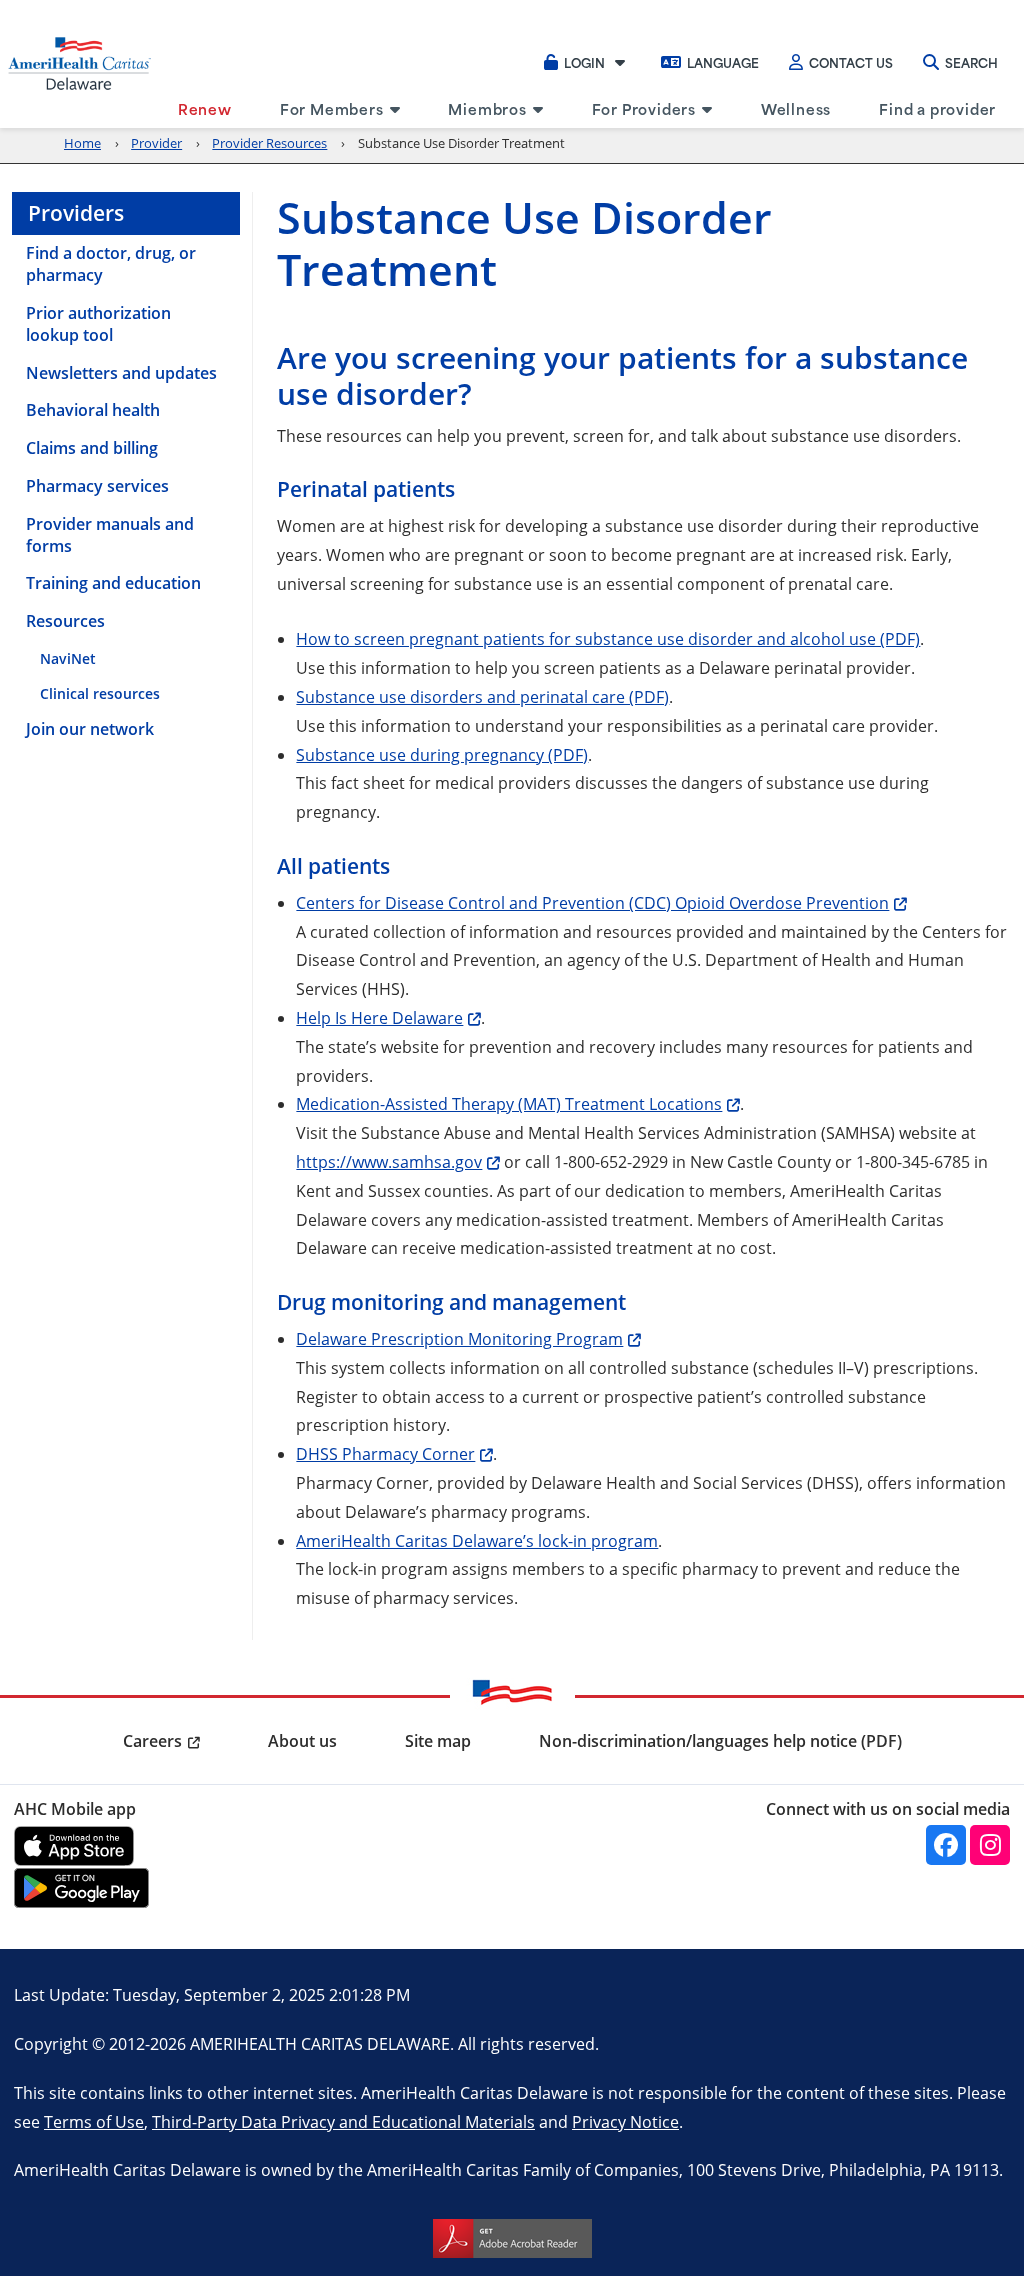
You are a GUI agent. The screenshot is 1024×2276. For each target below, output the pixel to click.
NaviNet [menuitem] (68, 658)
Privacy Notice (625, 2121)
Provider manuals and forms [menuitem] (110, 535)
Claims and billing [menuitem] (92, 448)
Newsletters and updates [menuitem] (121, 373)
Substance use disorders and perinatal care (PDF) (482, 696)
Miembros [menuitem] (487, 108)
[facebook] (946, 1845)
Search (971, 62)
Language (723, 62)
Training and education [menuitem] (113, 583)
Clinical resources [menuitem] (100, 693)
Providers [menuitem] (76, 213)
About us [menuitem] (302, 1741)
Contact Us (851, 62)
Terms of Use (94, 2121)
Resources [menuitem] (65, 621)
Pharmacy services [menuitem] (97, 486)
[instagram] (990, 1845)
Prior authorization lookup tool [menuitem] (98, 324)
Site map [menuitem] (438, 1741)
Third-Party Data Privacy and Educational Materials (343, 2121)
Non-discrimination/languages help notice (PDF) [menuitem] (720, 1741)
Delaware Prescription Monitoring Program (459, 1338)
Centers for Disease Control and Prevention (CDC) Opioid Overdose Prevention (592, 902)
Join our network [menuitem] (90, 729)
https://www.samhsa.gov (389, 1161)
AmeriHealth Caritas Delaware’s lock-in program (477, 1540)
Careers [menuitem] (152, 1741)
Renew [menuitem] (205, 108)
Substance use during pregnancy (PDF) (442, 754)
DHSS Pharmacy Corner (385, 1453)
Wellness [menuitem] (796, 108)
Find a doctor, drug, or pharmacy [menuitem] (111, 264)
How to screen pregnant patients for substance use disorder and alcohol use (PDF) (608, 638)
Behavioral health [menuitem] (93, 410)
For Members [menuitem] (332, 108)
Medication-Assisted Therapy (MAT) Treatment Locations (509, 1103)
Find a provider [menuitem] (937, 108)
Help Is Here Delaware (379, 1017)
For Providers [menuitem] (644, 108)
